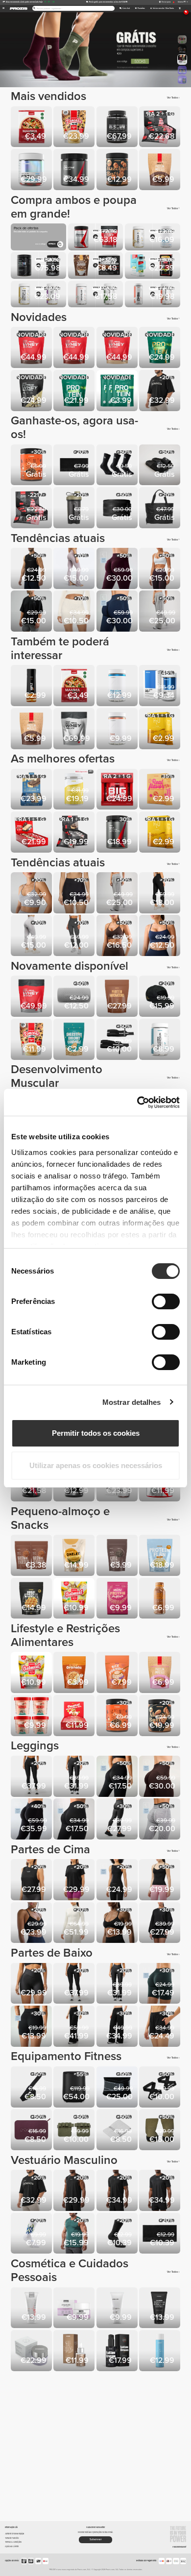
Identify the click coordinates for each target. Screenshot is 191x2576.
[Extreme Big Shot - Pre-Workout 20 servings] (118, 790)
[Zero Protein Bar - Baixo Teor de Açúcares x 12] (75, 833)
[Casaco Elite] (75, 1924)
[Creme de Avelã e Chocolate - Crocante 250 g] (32, 466)
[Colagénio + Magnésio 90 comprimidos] (160, 1040)
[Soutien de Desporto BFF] (32, 894)
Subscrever (96, 2539)
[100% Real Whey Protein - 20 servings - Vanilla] (118, 348)
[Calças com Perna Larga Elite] (75, 2027)
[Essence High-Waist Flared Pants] (75, 1777)
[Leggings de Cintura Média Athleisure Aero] (75, 1820)
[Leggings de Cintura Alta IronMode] (118, 1820)
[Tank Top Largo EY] (32, 1880)
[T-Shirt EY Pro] (160, 2191)
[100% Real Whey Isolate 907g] (75, 729)
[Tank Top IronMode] (75, 2234)
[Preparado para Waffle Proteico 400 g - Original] (32, 1599)
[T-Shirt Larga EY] (75, 1880)
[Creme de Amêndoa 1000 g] (160, 1716)
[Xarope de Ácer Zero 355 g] (32, 686)
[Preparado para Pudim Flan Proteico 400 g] (160, 1556)
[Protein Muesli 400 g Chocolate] (160, 170)
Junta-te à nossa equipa (14, 2534)
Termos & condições (13, 2542)
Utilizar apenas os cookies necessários (96, 1465)
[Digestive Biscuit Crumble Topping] (75, 1040)
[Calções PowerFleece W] (160, 2027)
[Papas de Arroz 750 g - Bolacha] (118, 1673)
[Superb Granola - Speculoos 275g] (75, 1673)
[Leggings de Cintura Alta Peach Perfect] (32, 936)
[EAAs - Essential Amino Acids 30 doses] (118, 833)
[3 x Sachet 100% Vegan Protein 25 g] (118, 391)
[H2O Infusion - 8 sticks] (160, 729)
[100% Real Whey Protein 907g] (32, 997)
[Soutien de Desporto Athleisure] (160, 936)
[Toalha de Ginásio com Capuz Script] (160, 2234)
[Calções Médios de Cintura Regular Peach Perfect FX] (75, 894)
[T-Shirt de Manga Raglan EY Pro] (118, 2191)
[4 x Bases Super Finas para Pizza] (32, 128)
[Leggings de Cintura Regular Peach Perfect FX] (160, 894)
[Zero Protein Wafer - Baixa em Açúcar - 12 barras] (160, 128)
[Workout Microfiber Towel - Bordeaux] (32, 2130)
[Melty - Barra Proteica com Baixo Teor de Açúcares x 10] (32, 790)
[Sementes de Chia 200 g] (118, 1556)
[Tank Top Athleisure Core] (160, 1880)
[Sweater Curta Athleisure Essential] (160, 1924)
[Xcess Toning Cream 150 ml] (160, 2309)
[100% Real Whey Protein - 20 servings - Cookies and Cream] (32, 348)
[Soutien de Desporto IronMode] (118, 1924)
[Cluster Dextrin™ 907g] (75, 790)
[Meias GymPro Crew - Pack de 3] (118, 466)
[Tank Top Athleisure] (32, 569)
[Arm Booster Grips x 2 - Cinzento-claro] (75, 997)
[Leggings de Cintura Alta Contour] (75, 936)
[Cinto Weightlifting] (118, 508)
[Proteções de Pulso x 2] (118, 1040)
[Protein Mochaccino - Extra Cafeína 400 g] (118, 997)
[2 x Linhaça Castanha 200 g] (32, 1556)
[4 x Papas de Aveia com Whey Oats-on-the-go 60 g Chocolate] (32, 1716)
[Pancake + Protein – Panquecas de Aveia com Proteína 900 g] (75, 128)
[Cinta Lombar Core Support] (118, 2088)
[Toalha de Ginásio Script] (75, 466)
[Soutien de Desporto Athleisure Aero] (160, 569)
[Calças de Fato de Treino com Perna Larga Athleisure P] (160, 612)
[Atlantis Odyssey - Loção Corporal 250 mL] (160, 2351)
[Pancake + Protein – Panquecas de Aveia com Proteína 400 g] (32, 1040)
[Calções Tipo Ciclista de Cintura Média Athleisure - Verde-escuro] (160, 1984)
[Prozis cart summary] (179, 9)
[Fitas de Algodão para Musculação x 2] (32, 2088)
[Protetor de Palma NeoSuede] (75, 2130)
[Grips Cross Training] (160, 2130)
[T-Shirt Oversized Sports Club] (160, 391)
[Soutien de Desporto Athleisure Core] (32, 1924)
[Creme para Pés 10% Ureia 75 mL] (118, 2309)
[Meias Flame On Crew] (32, 2234)
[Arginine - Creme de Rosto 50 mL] (75, 2309)
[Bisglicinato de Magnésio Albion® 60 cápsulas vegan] (118, 686)
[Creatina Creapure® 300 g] (75, 170)
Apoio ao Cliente (12, 2546)
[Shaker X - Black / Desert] (75, 508)
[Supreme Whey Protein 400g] (32, 391)
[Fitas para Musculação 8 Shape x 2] (160, 2088)
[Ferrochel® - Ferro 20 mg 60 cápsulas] (118, 729)
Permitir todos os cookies (96, 1433)
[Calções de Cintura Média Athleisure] (32, 2027)
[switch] (166, 1301)
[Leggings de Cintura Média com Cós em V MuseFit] (32, 1820)
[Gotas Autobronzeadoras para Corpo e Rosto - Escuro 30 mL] (75, 2351)
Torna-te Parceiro (12, 2538)
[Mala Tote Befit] (160, 508)
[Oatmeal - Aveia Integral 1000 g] (75, 1599)
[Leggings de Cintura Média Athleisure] (118, 1777)
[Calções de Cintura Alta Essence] (32, 1984)
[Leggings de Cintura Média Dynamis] (160, 1820)
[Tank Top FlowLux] (118, 1880)
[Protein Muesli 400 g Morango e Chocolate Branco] (160, 1673)
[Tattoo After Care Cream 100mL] (118, 2351)
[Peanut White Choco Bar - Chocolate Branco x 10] (75, 1716)
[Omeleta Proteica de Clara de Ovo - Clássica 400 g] (75, 1556)
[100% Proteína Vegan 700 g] (75, 391)
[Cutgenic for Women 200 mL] (32, 2309)
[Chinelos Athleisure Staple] (160, 466)
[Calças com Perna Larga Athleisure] (118, 2027)
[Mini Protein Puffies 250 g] (118, 1599)
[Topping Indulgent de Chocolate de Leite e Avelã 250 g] (160, 1599)
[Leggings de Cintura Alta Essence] (32, 1777)
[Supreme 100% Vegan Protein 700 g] (160, 348)
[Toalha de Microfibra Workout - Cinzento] (118, 2130)
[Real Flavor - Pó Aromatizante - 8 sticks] (160, 790)
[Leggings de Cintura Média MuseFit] (118, 569)
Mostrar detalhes (132, 1402)
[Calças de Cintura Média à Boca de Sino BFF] (75, 569)
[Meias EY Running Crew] (118, 2234)
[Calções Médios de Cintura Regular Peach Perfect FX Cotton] (75, 612)
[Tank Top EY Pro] (75, 2191)
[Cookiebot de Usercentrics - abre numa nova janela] (137, 1103)
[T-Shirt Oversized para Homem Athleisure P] (32, 612)
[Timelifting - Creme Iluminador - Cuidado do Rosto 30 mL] (32, 2351)
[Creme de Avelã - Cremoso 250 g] (118, 170)
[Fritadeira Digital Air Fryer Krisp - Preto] (75, 2088)
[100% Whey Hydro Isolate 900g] (118, 128)
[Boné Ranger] (160, 997)
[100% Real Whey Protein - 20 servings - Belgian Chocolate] (75, 348)
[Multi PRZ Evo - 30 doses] (32, 170)
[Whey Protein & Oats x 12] (32, 833)
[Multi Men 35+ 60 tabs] (160, 686)
